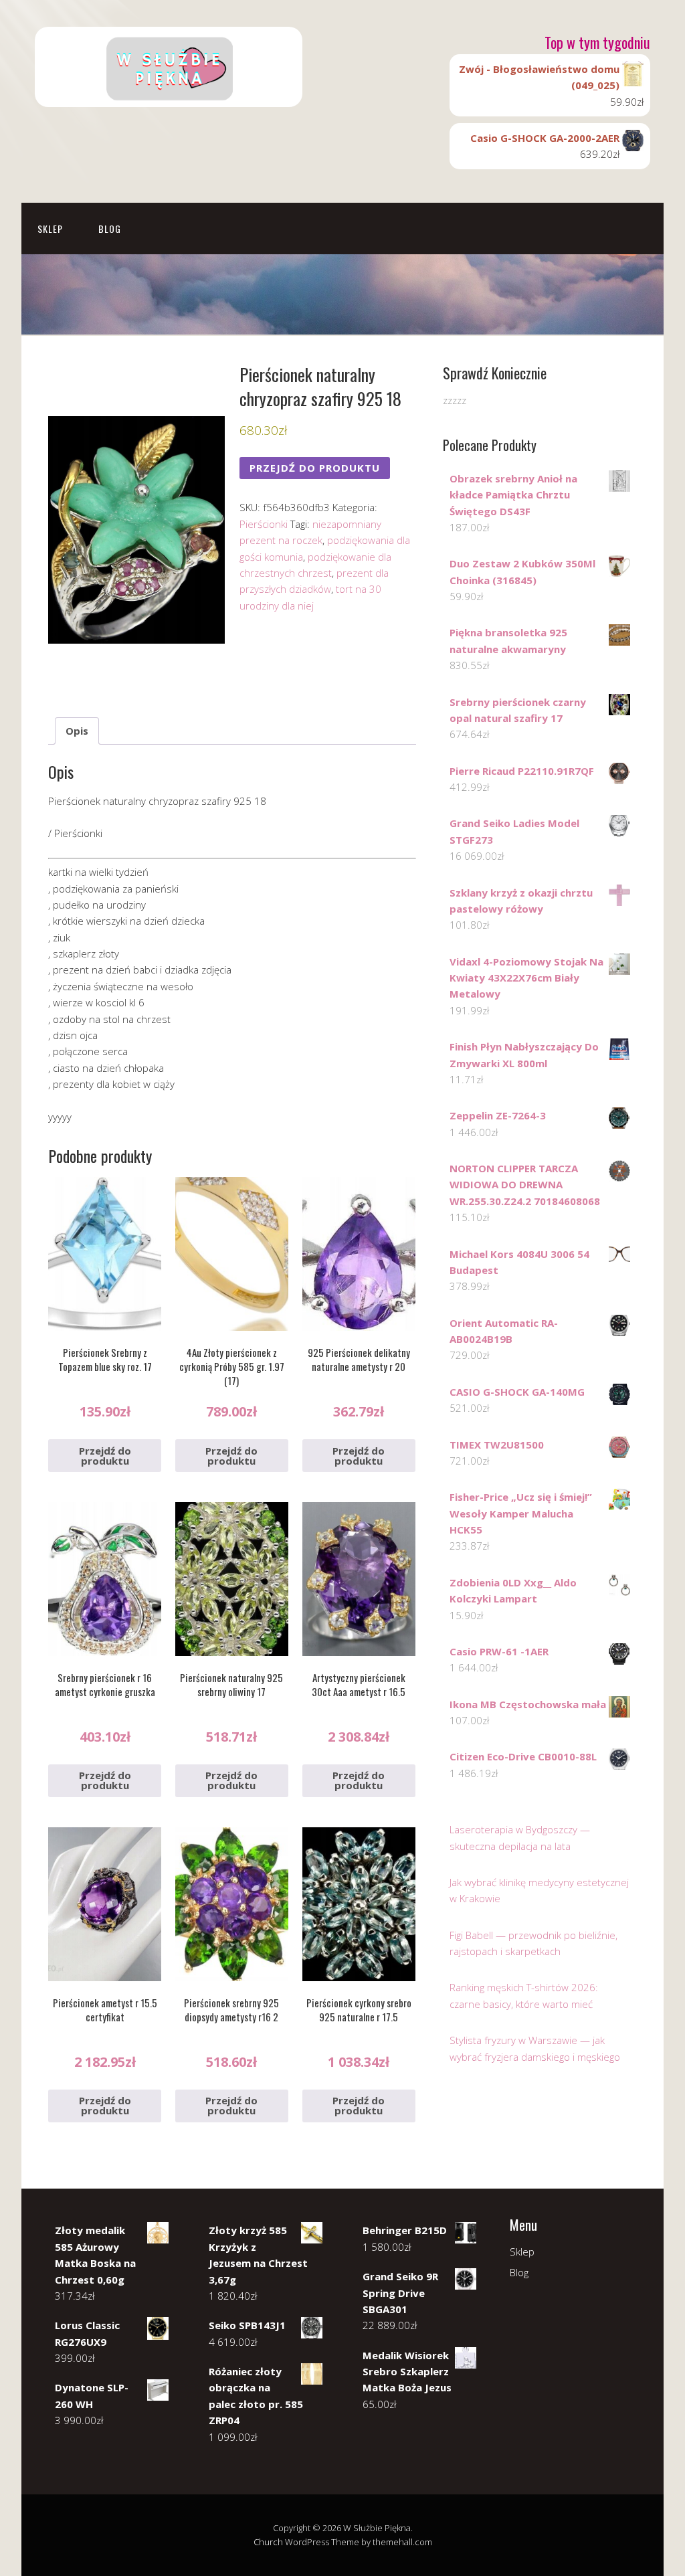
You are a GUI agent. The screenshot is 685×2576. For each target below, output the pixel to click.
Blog (110, 228)
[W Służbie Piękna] (169, 95)
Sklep (50, 228)
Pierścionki (264, 524)
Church (268, 2542)
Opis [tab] (77, 731)
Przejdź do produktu (315, 468)
